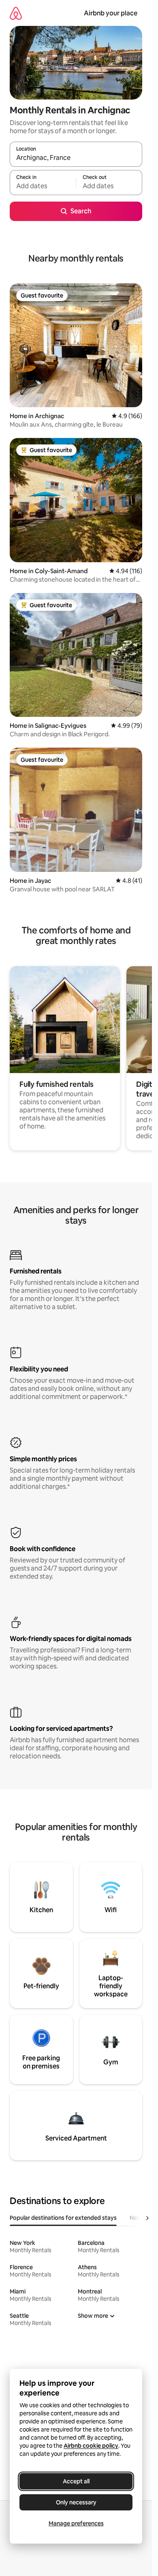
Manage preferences (76, 2523)
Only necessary (76, 2502)
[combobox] (76, 158)
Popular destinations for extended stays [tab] (63, 2218)
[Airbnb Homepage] (16, 13)
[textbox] (43, 186)
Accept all (76, 2481)
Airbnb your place (111, 13)
